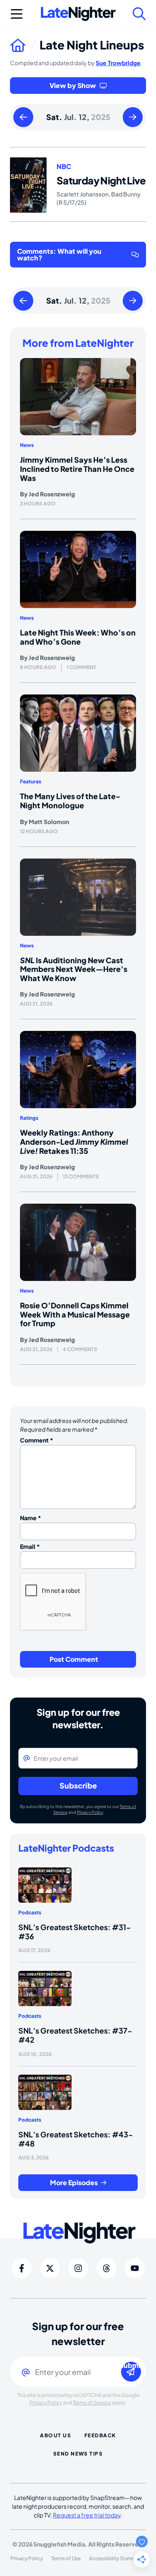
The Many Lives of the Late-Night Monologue (70, 801)
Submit (131, 2366)
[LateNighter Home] (78, 14)
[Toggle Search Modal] (139, 14)
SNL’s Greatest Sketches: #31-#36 (75, 1932)
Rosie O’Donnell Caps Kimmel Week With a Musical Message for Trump (75, 1314)
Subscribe (78, 1785)
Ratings (29, 1118)
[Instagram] (78, 2268)
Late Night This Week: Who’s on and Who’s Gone (78, 637)
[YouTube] (135, 2268)
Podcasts (30, 1912)
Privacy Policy (90, 1812)
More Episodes (74, 2182)
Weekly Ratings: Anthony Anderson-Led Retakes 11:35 (74, 1141)
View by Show (73, 85)
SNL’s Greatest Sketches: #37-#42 (75, 2035)
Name (31, 1518)
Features (31, 781)
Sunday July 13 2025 (133, 118)
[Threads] (106, 2268)
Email (30, 1546)
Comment (37, 1440)
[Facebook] (22, 2268)
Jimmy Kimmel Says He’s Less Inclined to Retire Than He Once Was (77, 469)
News (27, 445)
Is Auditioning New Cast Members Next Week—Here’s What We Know (74, 969)
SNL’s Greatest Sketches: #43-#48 (76, 2139)
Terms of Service (92, 2403)
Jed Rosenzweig (52, 494)
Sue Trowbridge (118, 63)
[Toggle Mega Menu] (17, 14)
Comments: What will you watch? (59, 254)
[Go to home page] (25, 45)
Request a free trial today (87, 2515)
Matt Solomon (49, 822)
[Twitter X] (50, 2268)
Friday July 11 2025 (23, 118)
